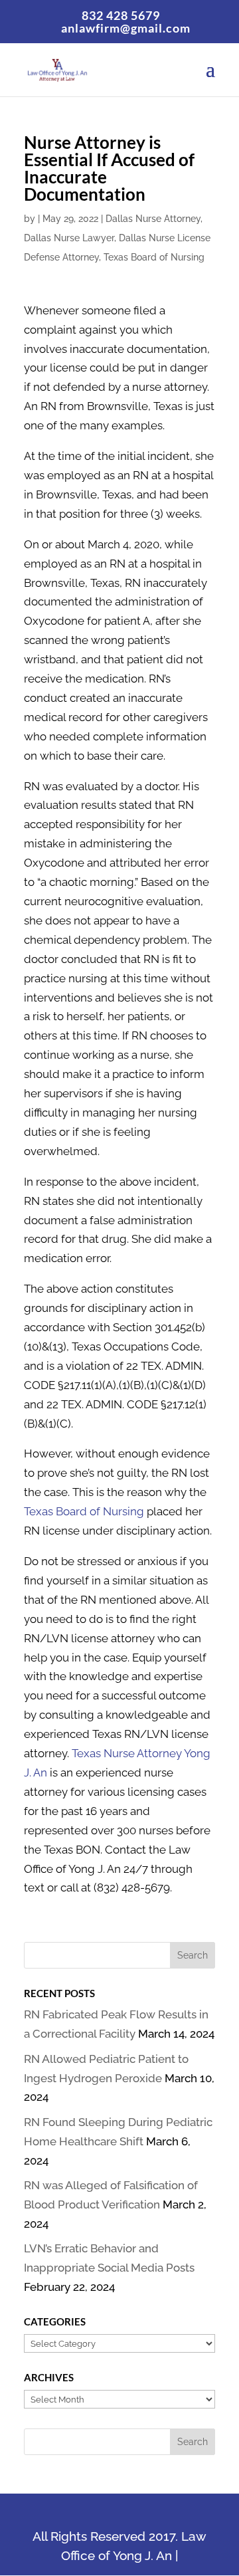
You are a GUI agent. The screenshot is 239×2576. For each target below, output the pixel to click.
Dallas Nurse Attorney (153, 219)
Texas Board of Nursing (154, 257)
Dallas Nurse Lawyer (69, 238)
